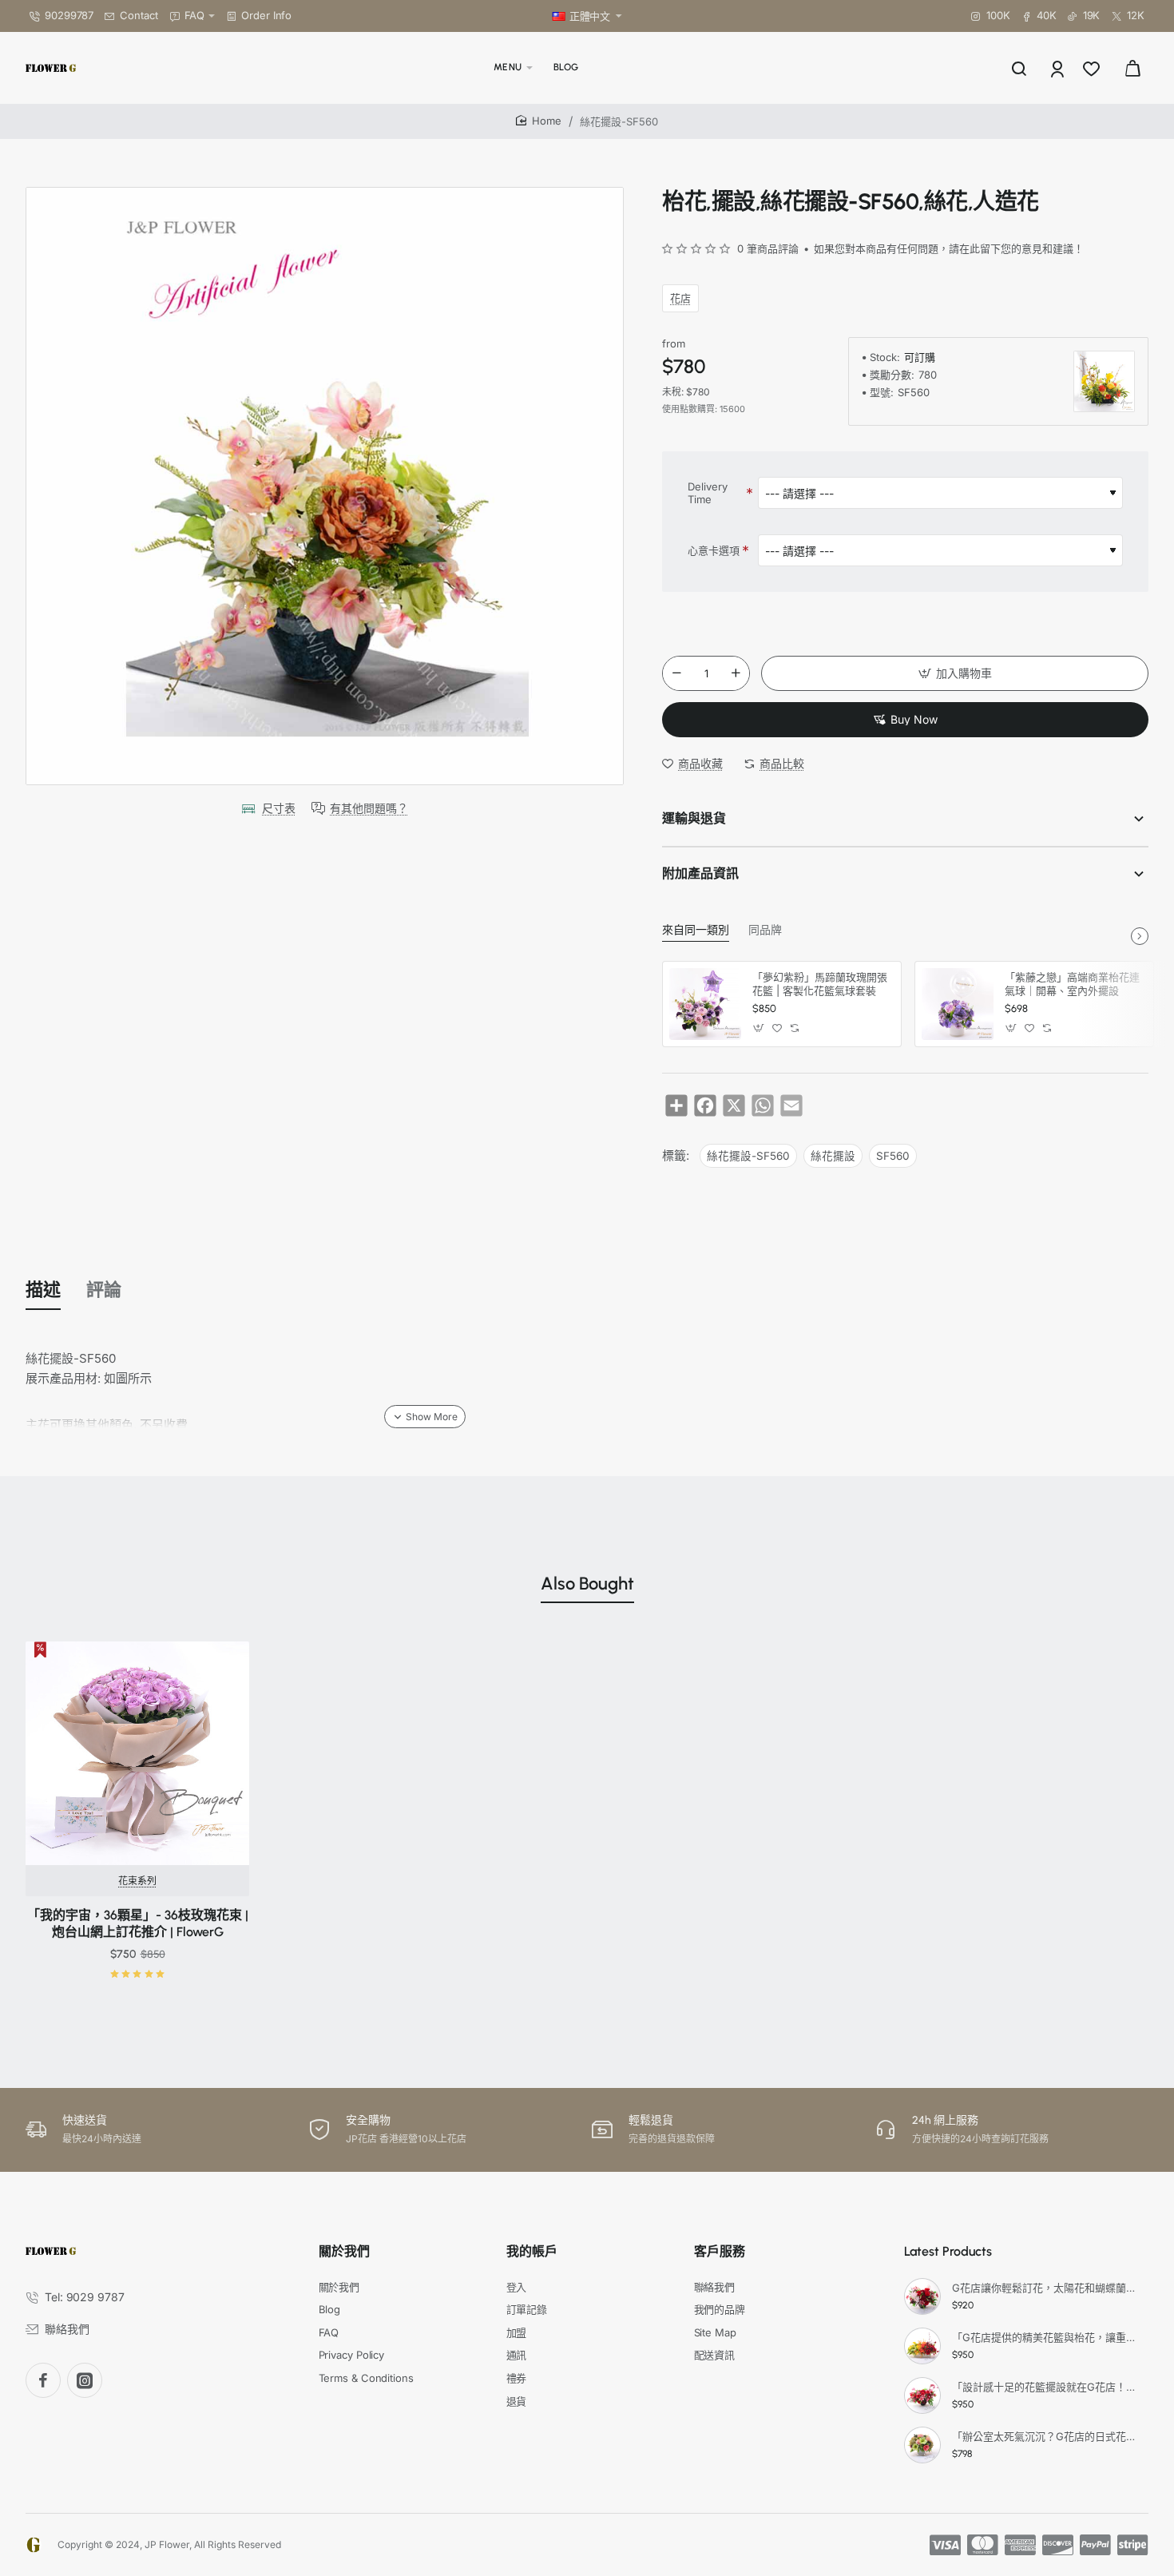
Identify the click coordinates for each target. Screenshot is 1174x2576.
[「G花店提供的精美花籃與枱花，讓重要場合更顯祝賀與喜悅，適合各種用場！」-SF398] (922, 2346)
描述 (43, 1290)
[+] (736, 673)
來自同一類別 (696, 930)
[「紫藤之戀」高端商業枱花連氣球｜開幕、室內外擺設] (958, 1004)
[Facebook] (43, 2380)
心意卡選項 (714, 550)
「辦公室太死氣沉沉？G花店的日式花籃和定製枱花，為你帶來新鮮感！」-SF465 (1048, 2436)
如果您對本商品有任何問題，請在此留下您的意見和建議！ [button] (949, 248)
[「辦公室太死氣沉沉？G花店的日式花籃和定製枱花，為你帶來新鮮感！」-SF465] (922, 2445)
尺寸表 (279, 808)
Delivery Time (708, 493)
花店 (680, 298)
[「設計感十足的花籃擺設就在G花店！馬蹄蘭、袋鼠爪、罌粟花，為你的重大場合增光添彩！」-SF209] (922, 2395)
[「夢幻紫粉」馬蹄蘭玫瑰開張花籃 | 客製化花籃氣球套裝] (705, 1004)
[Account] (1059, 68)
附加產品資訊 (700, 873)
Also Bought (587, 1584)
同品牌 (765, 930)
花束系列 (137, 1881)
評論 (104, 1290)
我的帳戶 (532, 2251)
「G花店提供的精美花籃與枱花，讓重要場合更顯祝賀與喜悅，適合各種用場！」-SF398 (1048, 2337)
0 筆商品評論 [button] (768, 248)
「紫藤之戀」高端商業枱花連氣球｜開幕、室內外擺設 (1072, 984)
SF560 (893, 1156)
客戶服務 (720, 2251)
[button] (955, 673)
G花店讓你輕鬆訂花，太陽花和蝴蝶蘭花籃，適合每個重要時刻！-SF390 (1048, 2288)
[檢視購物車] (1132, 68)
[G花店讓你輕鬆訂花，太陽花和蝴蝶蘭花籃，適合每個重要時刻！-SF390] (922, 2296)
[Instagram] (85, 2380)
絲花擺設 (833, 1156)
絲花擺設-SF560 (748, 1156)
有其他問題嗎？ (369, 808)
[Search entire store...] (1019, 68)
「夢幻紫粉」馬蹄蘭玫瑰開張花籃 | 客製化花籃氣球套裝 (820, 984)
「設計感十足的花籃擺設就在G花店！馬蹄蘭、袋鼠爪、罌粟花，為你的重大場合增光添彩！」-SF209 (1048, 2387)
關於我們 (344, 2251)
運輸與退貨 (694, 818)
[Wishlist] (1093, 68)
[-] (676, 673)
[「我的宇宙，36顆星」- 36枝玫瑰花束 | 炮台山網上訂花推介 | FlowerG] (137, 1753)
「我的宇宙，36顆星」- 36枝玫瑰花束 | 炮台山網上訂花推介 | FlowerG (138, 1923)
